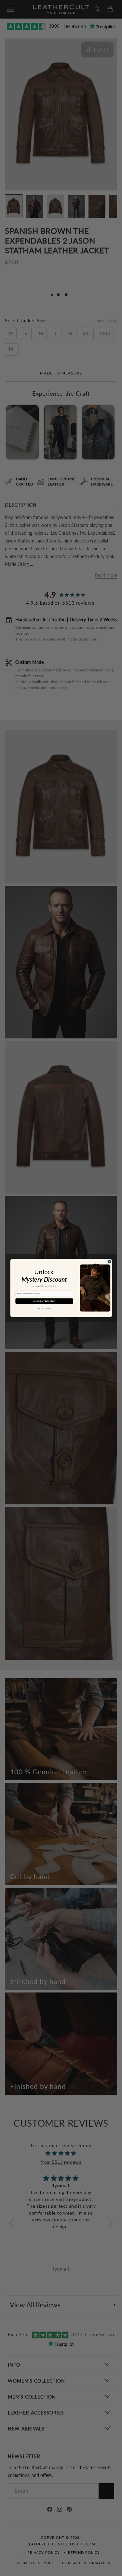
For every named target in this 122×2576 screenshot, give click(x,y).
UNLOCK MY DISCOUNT (44, 1301)
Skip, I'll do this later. (44, 1308)
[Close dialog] (109, 1262)
